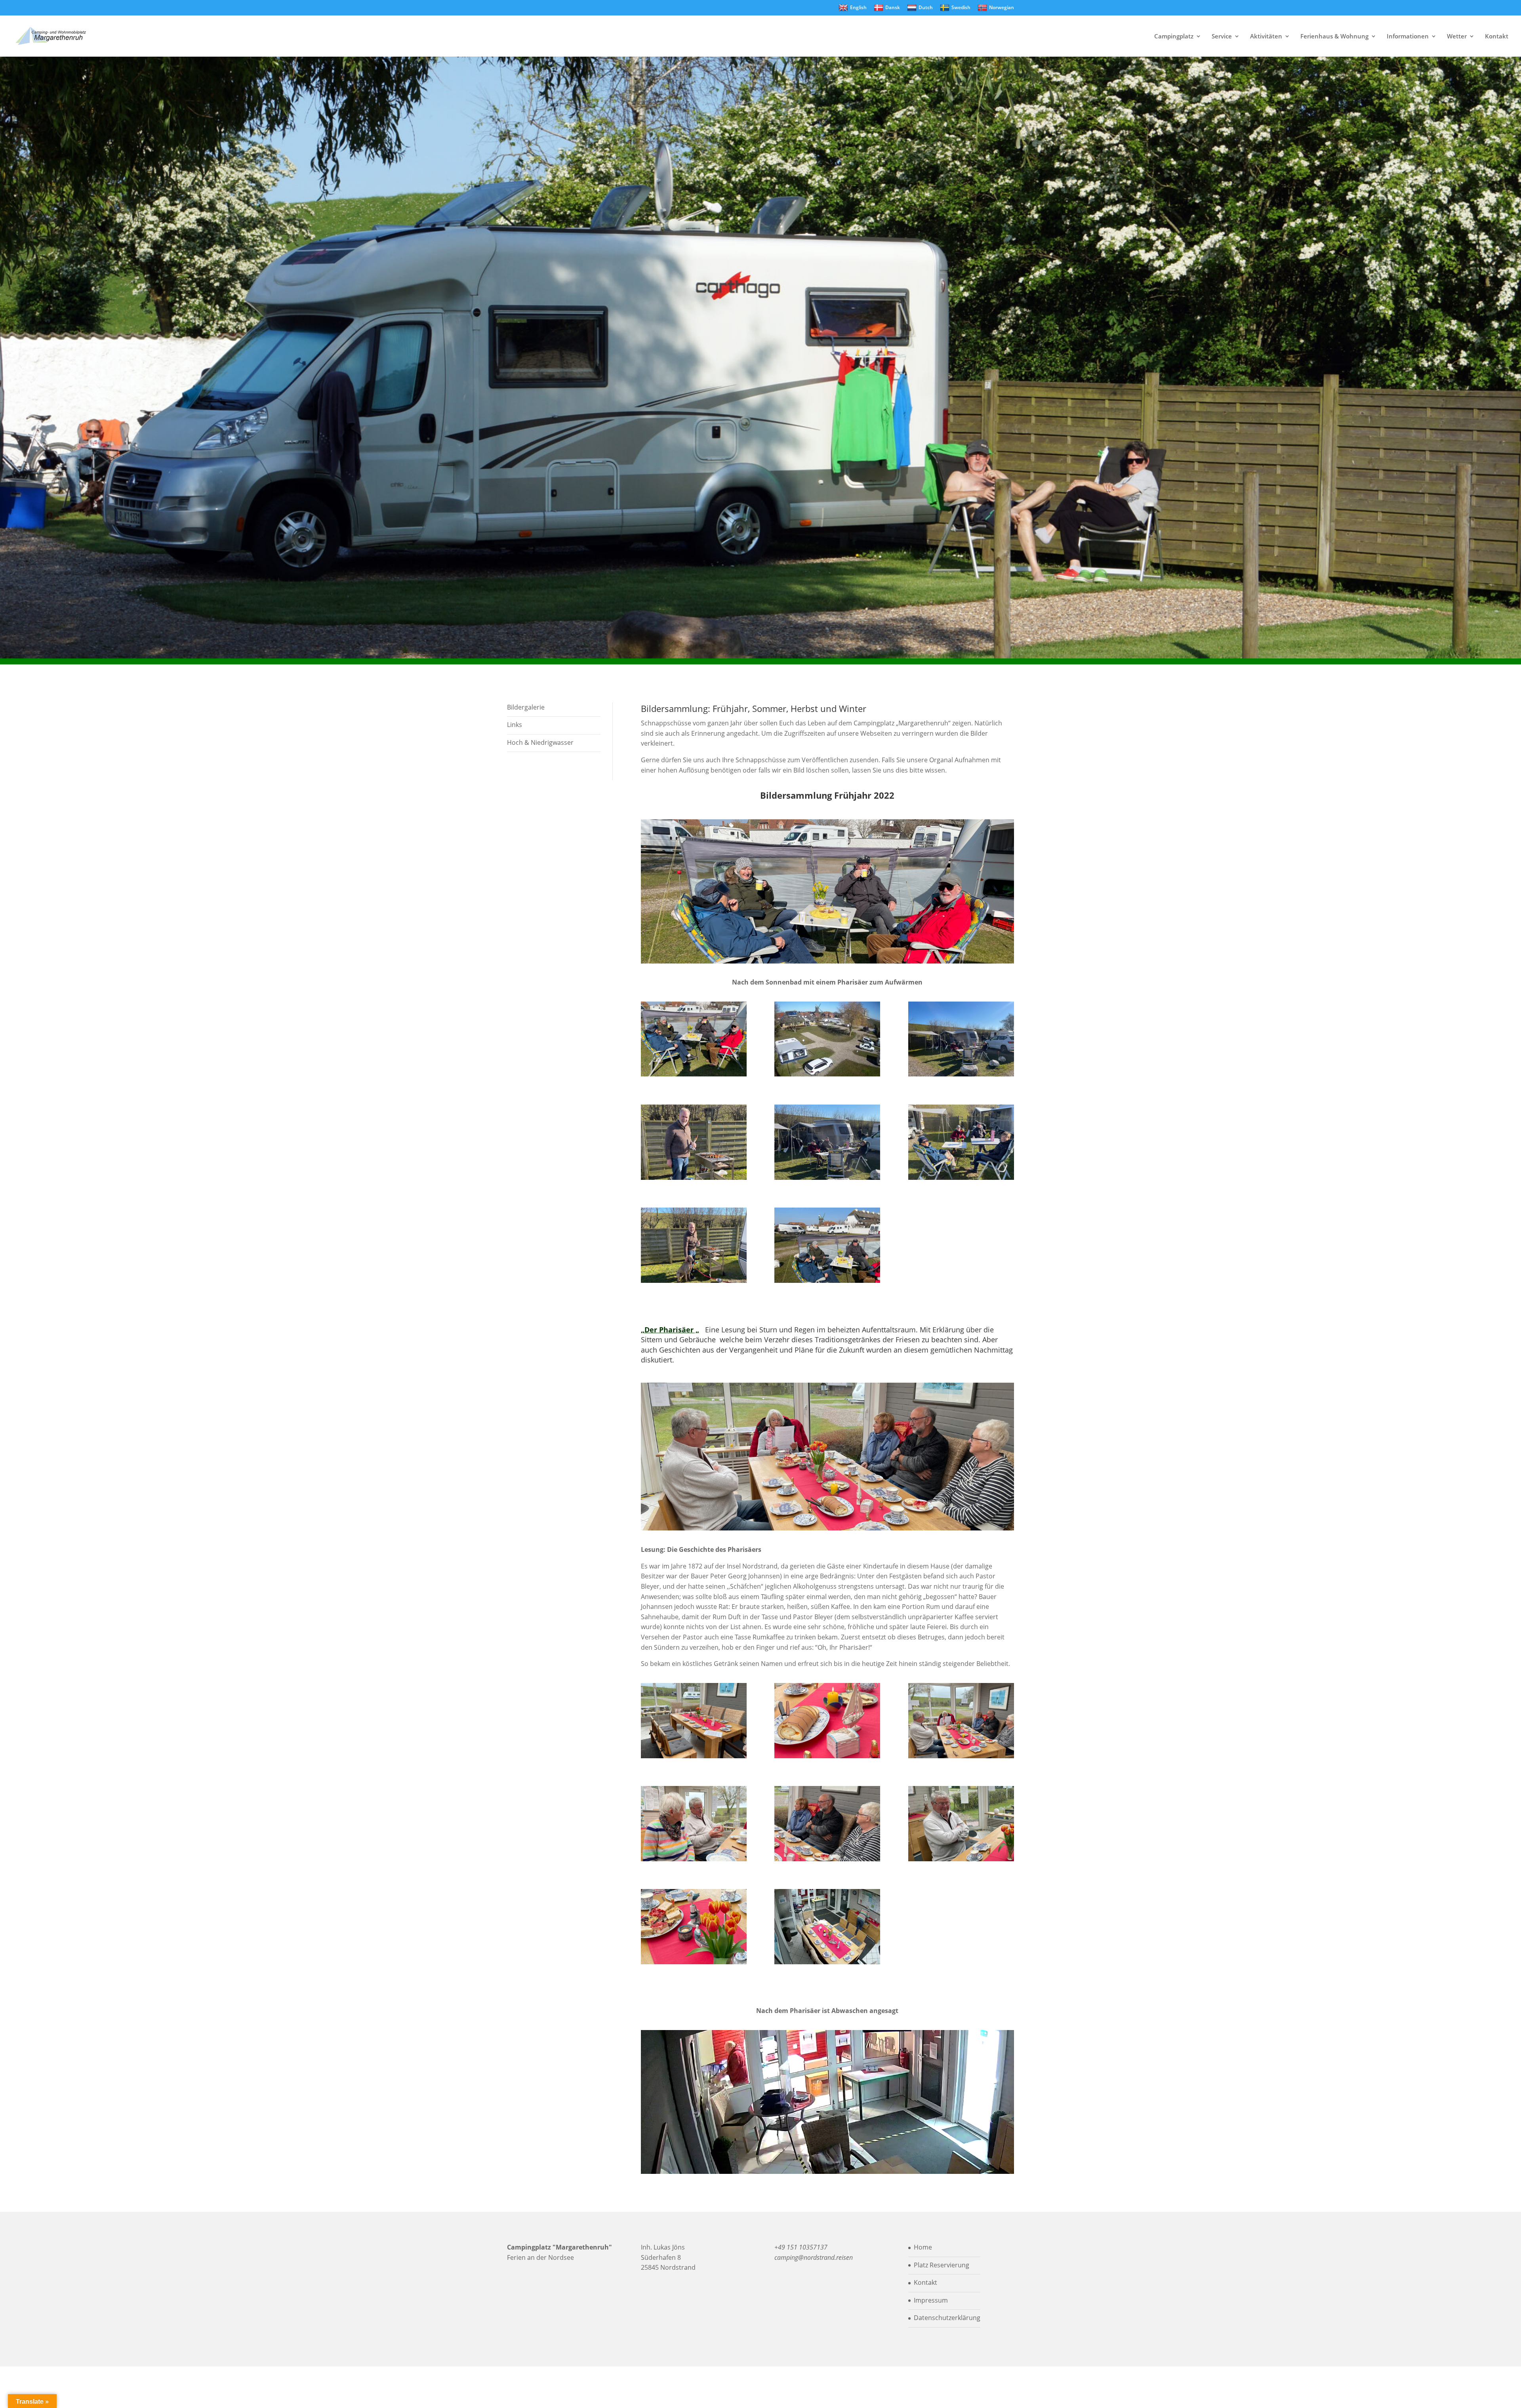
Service (1222, 37)
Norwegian (1002, 7)
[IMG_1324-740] (694, 1280)
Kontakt (1497, 37)
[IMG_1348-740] (694, 1756)
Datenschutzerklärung (947, 2318)
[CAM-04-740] (827, 1962)
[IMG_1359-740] (694, 1859)
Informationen (1408, 37)
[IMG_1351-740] (961, 1756)
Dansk (893, 7)
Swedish (961, 7)
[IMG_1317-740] (961, 1177)
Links (515, 725)
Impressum (931, 2300)
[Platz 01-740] (827, 1074)
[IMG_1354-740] (827, 1756)
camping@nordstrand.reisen (814, 2257)
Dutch (926, 7)
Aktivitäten (1266, 37)
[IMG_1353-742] (961, 1859)
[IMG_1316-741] (827, 1177)
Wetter (1457, 37)
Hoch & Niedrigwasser (540, 742)
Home (923, 2247)
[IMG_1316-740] (961, 1074)
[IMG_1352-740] (694, 1962)
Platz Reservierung (942, 2265)
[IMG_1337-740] (827, 1280)
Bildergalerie (526, 707)
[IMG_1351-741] (827, 1859)
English (858, 7)
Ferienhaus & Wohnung (1334, 37)
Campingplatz (1174, 37)
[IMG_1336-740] (694, 1074)
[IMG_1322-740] (694, 1177)
